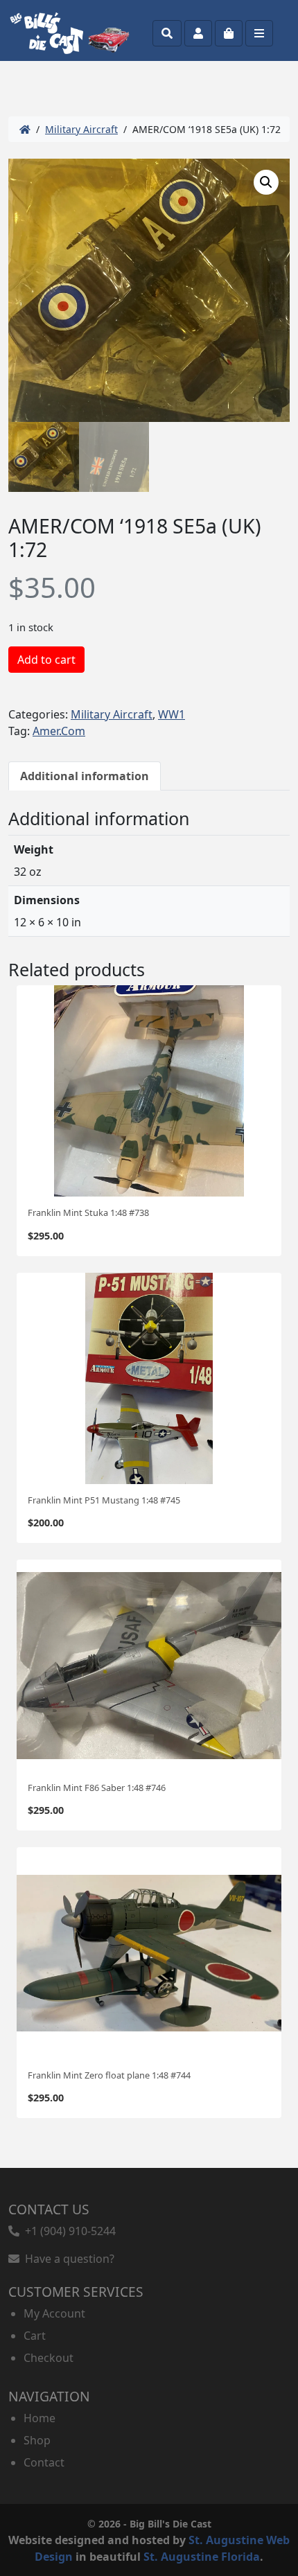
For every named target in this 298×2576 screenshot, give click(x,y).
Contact (44, 2462)
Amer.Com (59, 731)
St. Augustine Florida (202, 2557)
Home (40, 2418)
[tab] (85, 776)
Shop (37, 2440)
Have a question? (67, 2259)
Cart (35, 2336)
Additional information (85, 776)
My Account (54, 2313)
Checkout (49, 2358)
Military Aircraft (81, 129)
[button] (266, 182)
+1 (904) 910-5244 (68, 2231)
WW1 (172, 714)
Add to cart (46, 660)
